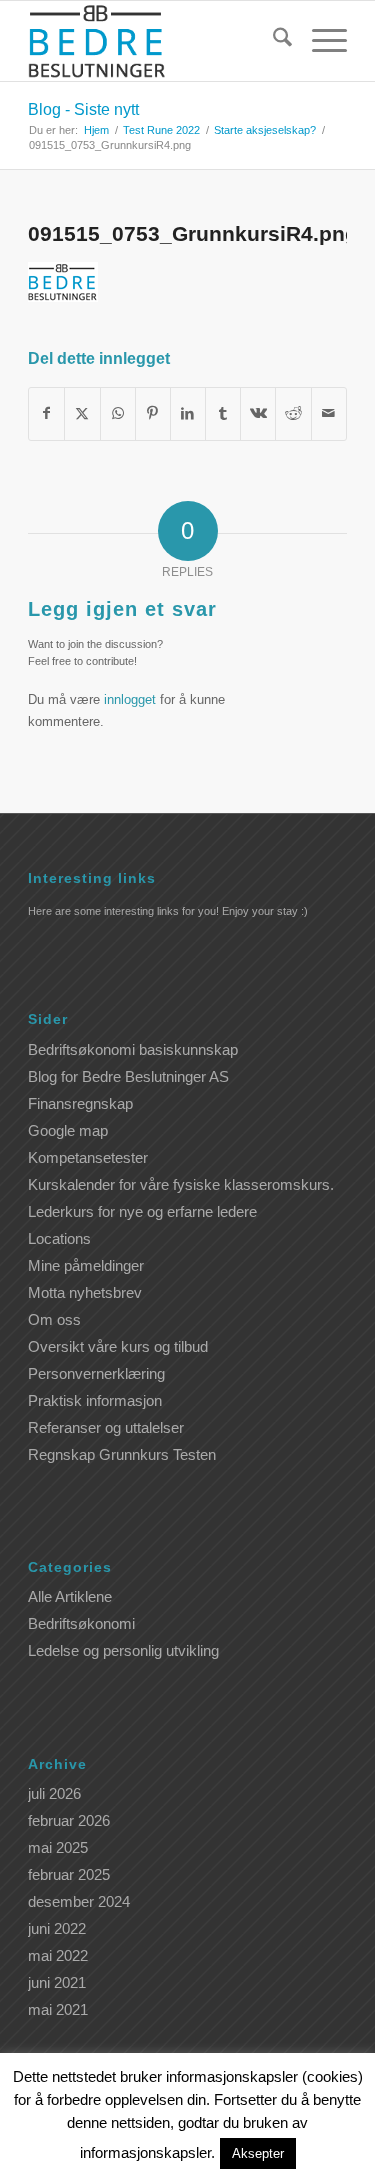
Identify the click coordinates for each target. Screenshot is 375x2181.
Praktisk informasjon (95, 1400)
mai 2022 (58, 1955)
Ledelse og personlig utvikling (123, 1650)
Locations (59, 1238)
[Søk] (272, 41)
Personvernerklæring (96, 1373)
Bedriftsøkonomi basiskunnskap (133, 1049)
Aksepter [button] (258, 2153)
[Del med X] (82, 413)
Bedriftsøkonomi (81, 1623)
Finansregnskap (80, 1103)
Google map (68, 1130)
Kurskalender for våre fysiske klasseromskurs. (181, 1184)
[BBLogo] (155, 41)
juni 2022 (57, 1928)
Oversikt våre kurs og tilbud (118, 1346)
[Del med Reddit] (293, 413)
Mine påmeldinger (86, 1265)
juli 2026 (54, 1793)
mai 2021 (58, 2009)
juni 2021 (57, 1982)
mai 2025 (58, 1847)
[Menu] (319, 41)
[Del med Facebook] (46, 413)
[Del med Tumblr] (223, 413)
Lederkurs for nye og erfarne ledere (142, 1211)
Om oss (54, 1319)
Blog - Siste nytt (83, 109)
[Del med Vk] (258, 413)
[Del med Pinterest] (153, 413)
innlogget (130, 699)
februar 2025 (69, 1874)
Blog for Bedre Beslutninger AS (128, 1076)
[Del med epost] (329, 413)
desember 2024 (79, 1901)
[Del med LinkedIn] (188, 413)
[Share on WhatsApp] (118, 413)
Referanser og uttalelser (106, 1427)
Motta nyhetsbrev (85, 1292)
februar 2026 (69, 1820)
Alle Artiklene (70, 1596)
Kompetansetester (88, 1157)
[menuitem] (272, 41)
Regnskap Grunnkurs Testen (122, 1454)
